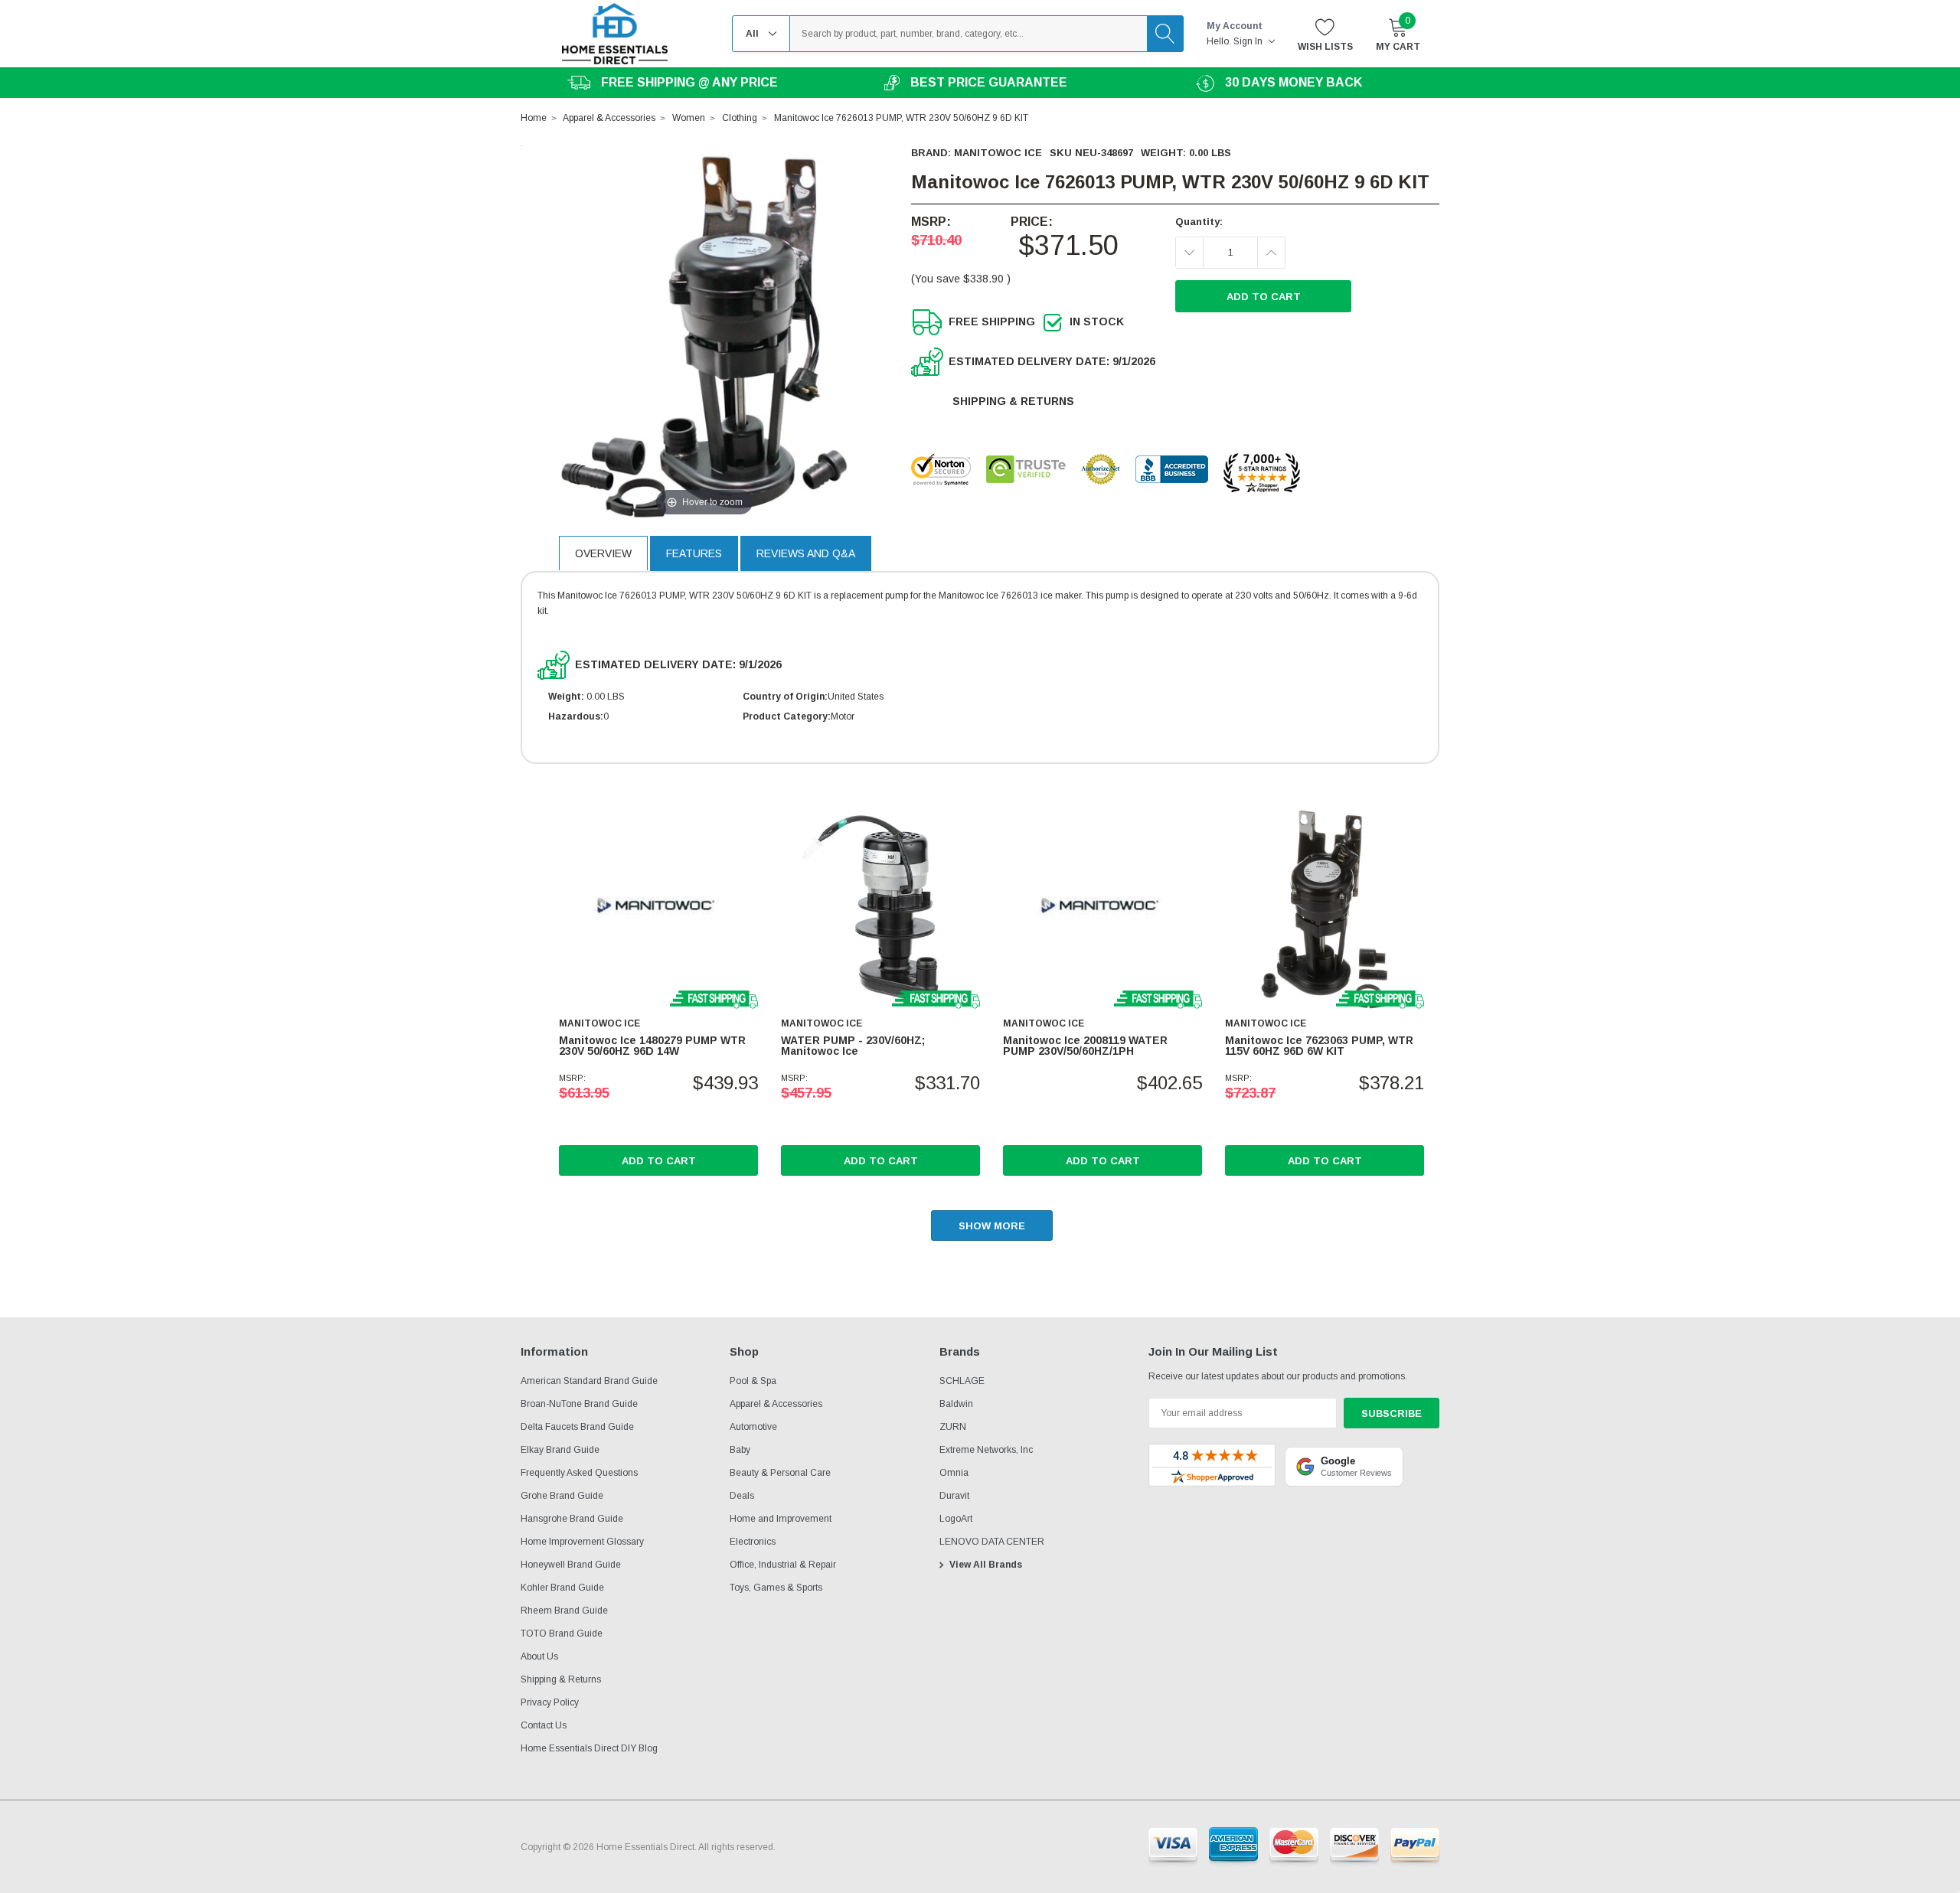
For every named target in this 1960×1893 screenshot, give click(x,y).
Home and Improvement (781, 1519)
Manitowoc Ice (998, 153)
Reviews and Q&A (806, 553)
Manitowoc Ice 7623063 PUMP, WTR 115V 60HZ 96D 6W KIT (1319, 1046)
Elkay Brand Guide (560, 1450)
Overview (603, 553)
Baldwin (956, 1404)
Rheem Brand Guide (564, 1611)
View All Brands (986, 1565)
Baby (740, 1450)
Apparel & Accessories (776, 1404)
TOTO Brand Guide (562, 1634)
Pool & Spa (753, 1381)
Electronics (753, 1542)
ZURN (953, 1427)
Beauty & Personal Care (780, 1473)
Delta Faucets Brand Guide (577, 1427)
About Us (539, 1656)
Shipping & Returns (1013, 401)
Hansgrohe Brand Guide (572, 1519)
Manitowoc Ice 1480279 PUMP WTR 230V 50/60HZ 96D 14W (652, 1046)
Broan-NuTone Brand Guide (579, 1404)
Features (694, 553)
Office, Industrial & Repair (783, 1565)
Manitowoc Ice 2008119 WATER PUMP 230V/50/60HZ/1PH (1085, 1046)
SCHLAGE (962, 1381)
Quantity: (1199, 222)
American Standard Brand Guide (589, 1381)
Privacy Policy (550, 1702)
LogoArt (956, 1519)
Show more (992, 1226)
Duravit (954, 1496)
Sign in (1249, 41)
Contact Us (544, 1725)
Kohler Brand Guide (562, 1588)
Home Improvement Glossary (582, 1542)
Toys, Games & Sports (776, 1588)
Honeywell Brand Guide (571, 1565)
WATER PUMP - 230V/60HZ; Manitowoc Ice (853, 1046)
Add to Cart (659, 1161)
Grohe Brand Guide (562, 1496)
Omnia (954, 1473)
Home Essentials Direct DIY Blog (589, 1748)
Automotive (753, 1427)
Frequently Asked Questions (579, 1473)
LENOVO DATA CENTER (992, 1542)
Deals (742, 1496)
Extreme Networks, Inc (986, 1450)
